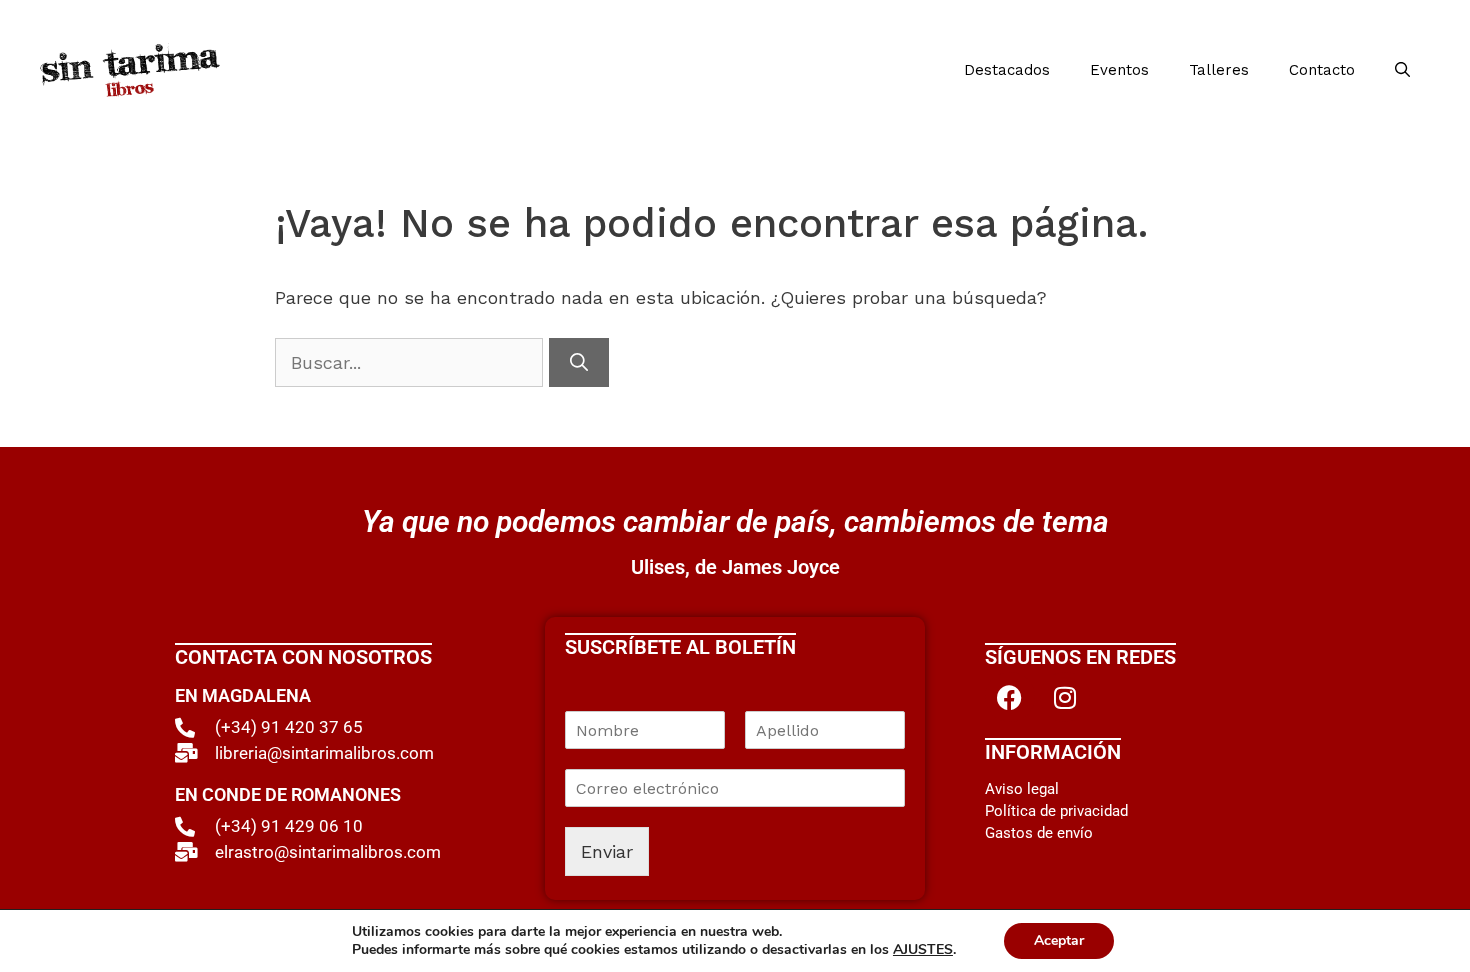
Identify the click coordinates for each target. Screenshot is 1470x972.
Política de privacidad (1056, 811)
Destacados (1007, 70)
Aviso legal (1022, 789)
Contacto (1322, 70)
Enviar (607, 851)
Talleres (1219, 70)
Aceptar (1059, 940)
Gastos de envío (1039, 833)
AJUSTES (923, 950)
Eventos (1119, 70)
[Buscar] (579, 362)
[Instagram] (1065, 697)
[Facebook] (1010, 697)
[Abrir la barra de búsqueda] (1402, 70)
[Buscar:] (412, 362)
